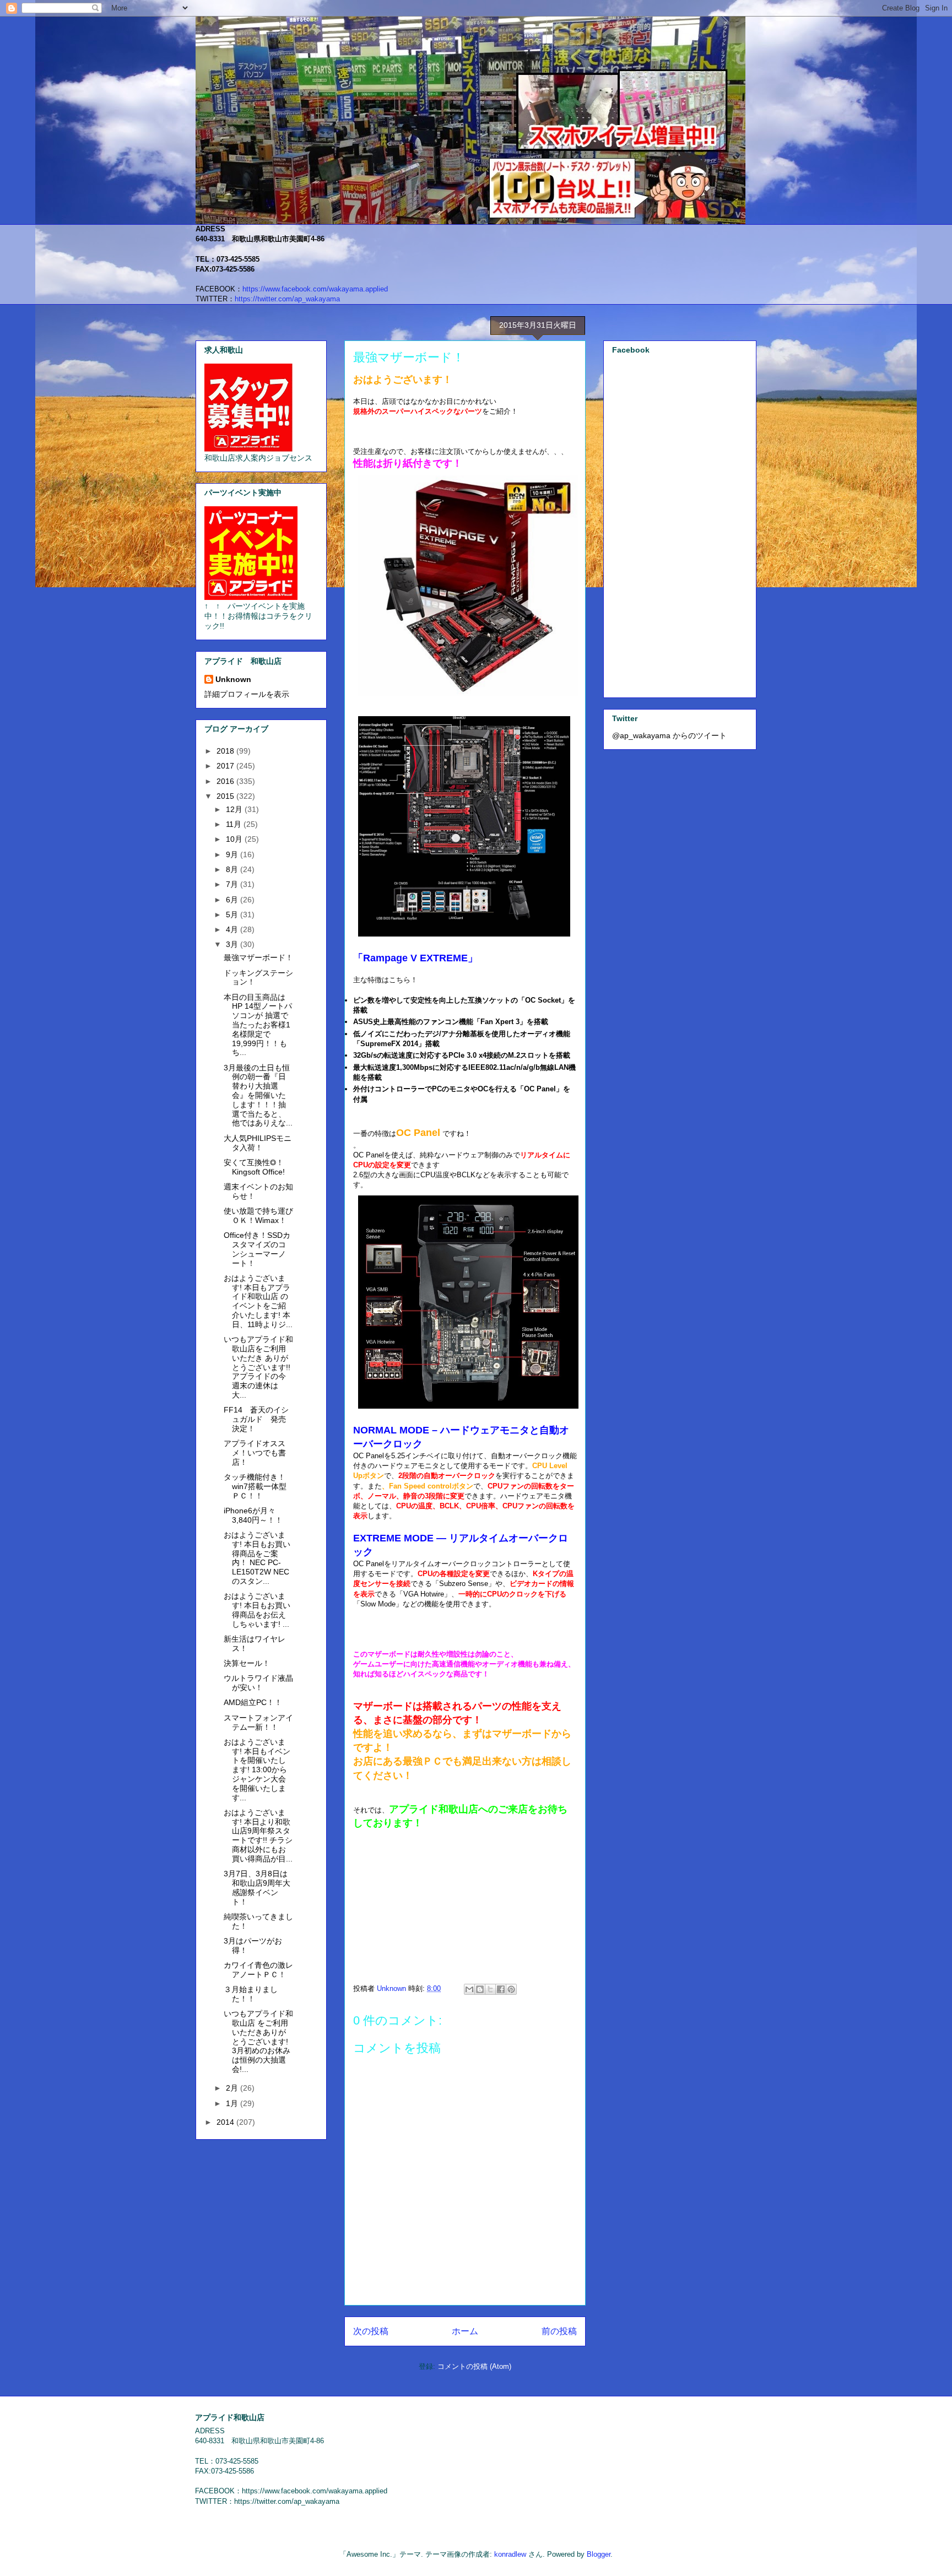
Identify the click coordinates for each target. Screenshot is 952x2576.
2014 (226, 2122)
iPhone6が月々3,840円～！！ (253, 1515)
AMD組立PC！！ (253, 1702)
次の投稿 (371, 2331)
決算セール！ (247, 1663)
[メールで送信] (469, 1989)
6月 (233, 900)
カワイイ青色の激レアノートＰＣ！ (258, 1970)
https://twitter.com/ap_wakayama (287, 299)
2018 (226, 751)
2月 (233, 2088)
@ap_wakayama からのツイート (669, 735)
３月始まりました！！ (251, 1994)
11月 (235, 824)
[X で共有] (490, 1989)
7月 (233, 884)
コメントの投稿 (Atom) (474, 2366)
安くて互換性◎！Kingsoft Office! (254, 1167)
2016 (226, 781)
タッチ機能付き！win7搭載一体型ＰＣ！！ (255, 1486)
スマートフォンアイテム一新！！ (258, 1722)
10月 (235, 839)
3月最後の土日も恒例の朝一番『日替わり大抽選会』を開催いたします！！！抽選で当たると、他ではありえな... (258, 1095)
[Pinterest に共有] (511, 1989)
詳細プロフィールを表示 (247, 694)
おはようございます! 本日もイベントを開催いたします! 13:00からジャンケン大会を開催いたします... (257, 1770)
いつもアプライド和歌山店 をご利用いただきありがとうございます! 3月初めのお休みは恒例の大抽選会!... (258, 2041)
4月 (233, 929)
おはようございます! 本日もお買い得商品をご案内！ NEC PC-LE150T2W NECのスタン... (257, 1558)
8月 (233, 869)
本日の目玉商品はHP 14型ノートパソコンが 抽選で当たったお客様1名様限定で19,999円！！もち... (258, 1025)
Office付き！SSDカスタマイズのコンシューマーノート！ (257, 1249)
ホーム (465, 2331)
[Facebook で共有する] (501, 1989)
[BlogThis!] (480, 1989)
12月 (235, 809)
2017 (226, 766)
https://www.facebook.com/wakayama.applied (315, 289)
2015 (226, 796)
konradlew (510, 2554)
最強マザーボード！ (258, 957)
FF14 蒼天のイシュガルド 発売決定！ (256, 1419)
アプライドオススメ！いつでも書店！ (255, 1453)
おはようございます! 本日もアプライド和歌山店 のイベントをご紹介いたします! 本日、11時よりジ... (258, 1301)
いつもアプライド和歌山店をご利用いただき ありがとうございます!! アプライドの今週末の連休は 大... (258, 1367)
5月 (233, 914)
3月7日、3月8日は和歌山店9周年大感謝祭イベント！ (257, 1887)
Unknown (233, 679)
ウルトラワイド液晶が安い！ (258, 1683)
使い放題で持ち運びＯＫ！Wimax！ (258, 1216)
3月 (233, 944)
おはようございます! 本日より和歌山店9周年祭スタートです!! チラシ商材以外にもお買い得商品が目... (258, 1836)
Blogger (599, 2554)
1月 (233, 2103)
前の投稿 (559, 2331)
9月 (233, 854)
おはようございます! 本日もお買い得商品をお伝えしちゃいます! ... (257, 1610)
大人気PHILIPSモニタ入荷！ (258, 1143)
